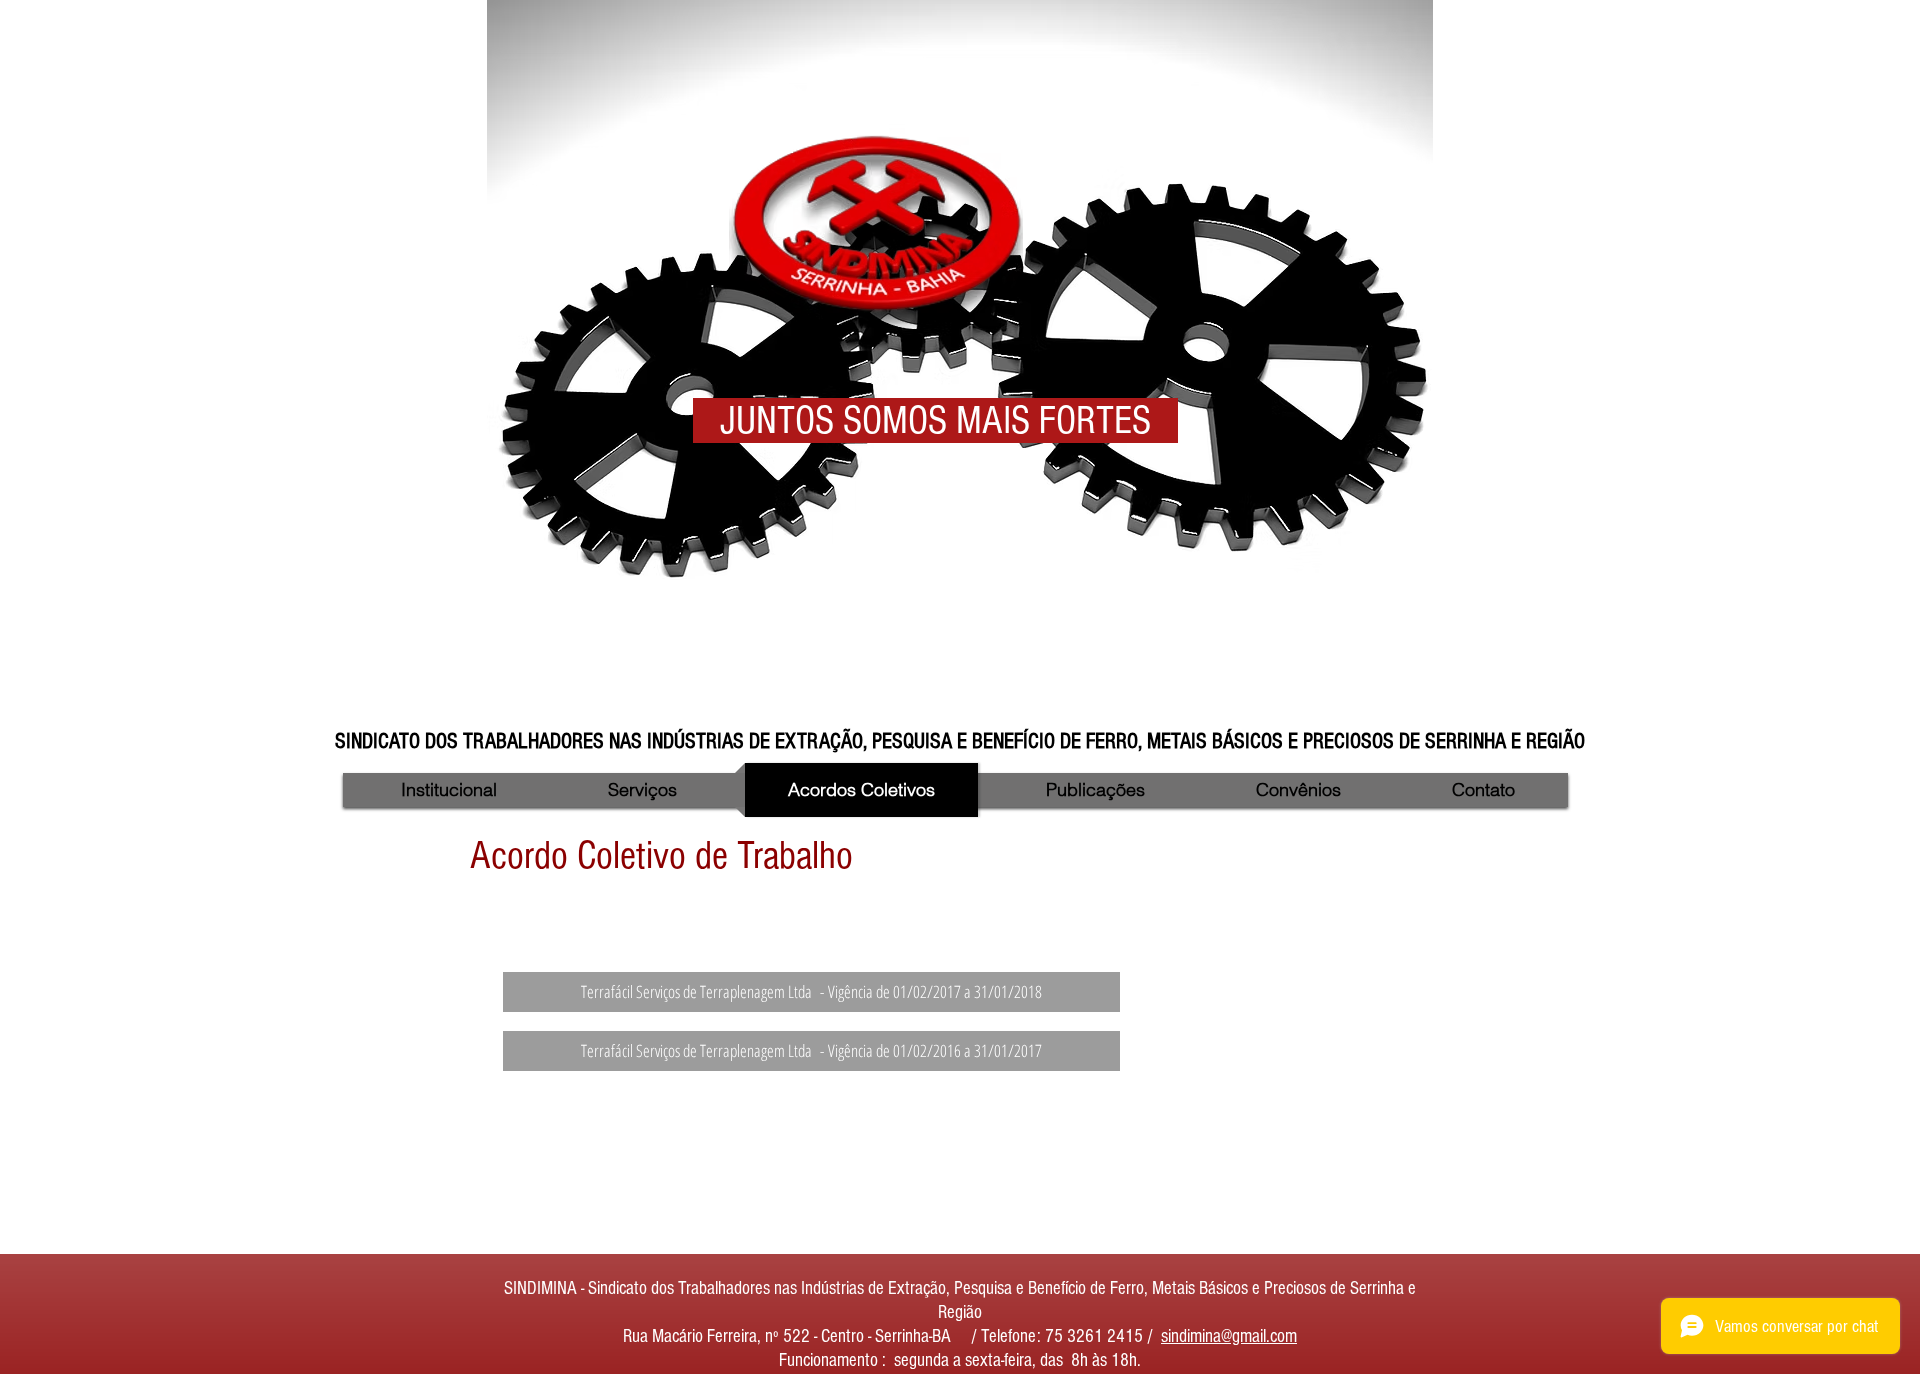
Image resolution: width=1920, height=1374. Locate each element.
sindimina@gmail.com (1229, 1336)
